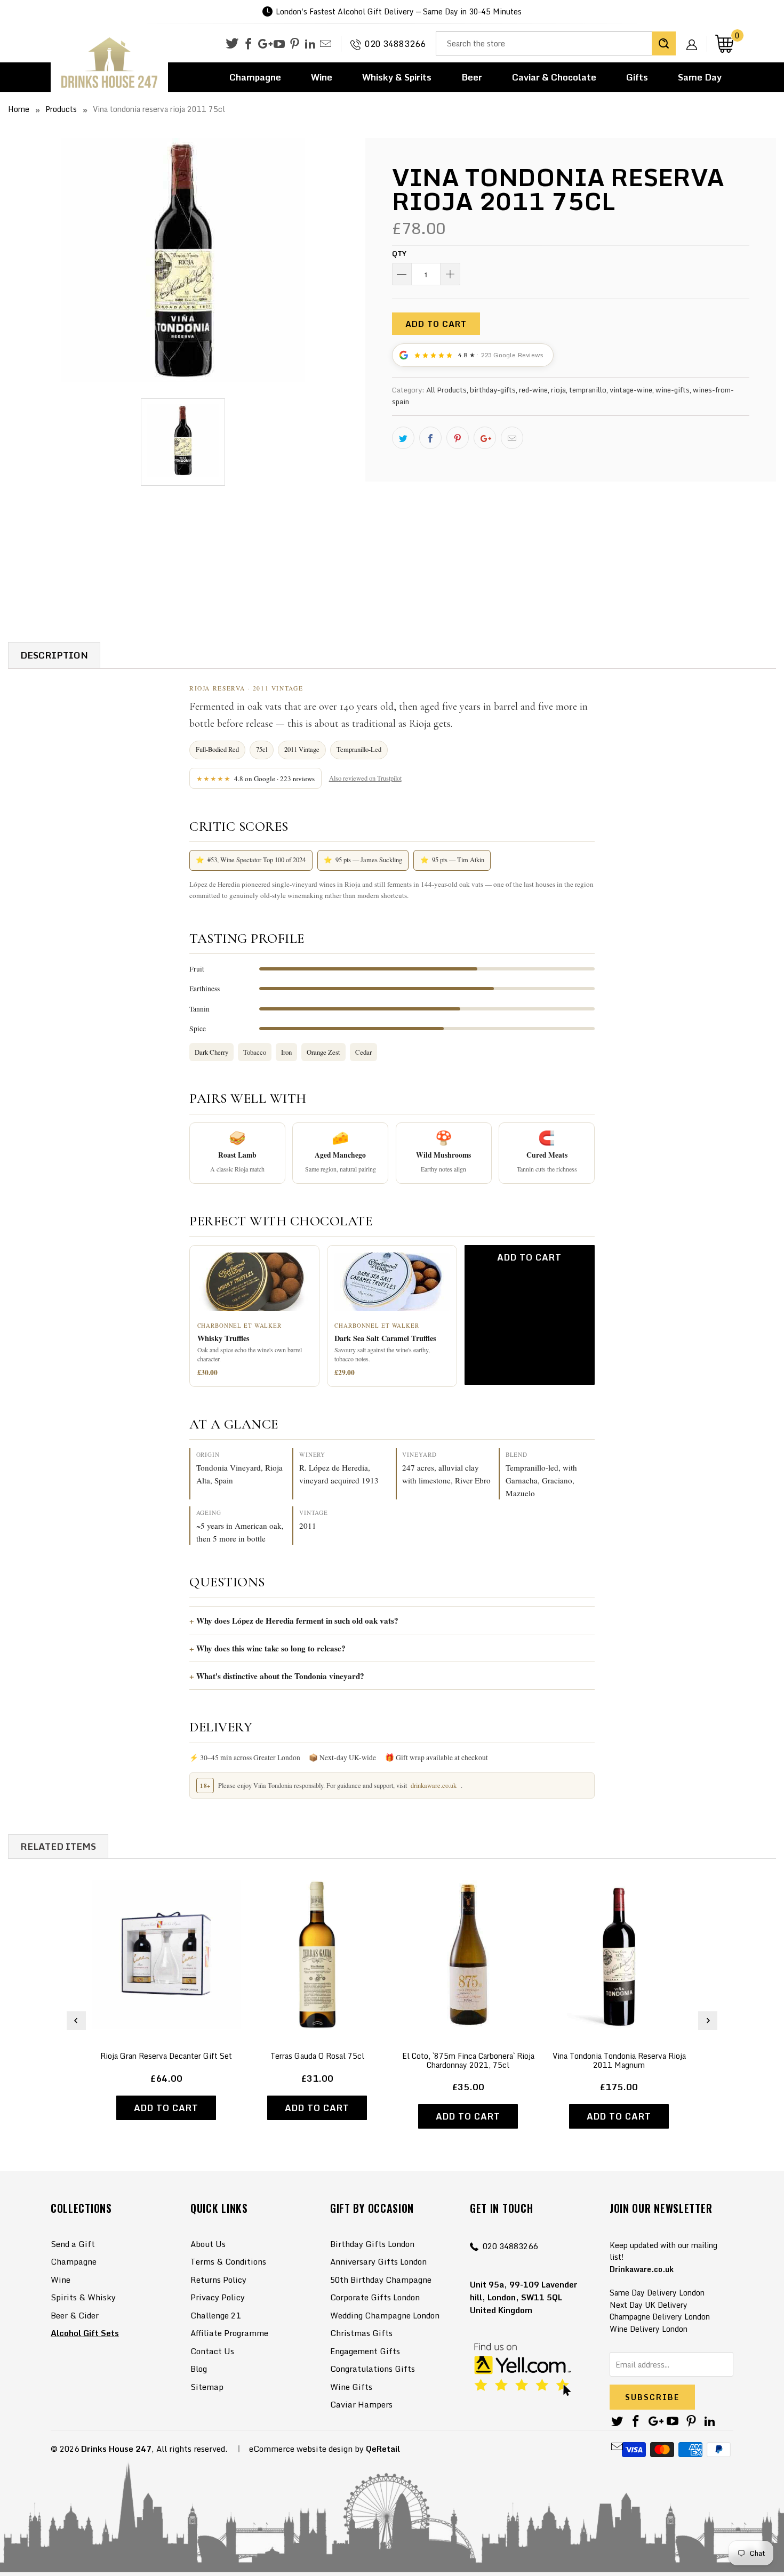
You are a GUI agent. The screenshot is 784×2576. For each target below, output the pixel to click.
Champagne (255, 77)
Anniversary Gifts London (378, 2261)
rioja (558, 390)
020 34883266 (395, 44)
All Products (446, 390)
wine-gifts (673, 390)
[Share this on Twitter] (403, 438)
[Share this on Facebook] (430, 438)
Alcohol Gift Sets (85, 2333)
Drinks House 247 (116, 2449)
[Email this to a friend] (512, 438)
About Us (208, 2244)
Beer (472, 77)
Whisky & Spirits (397, 77)
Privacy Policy (218, 2297)
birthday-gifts (493, 390)
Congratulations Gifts (373, 2369)
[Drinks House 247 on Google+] (264, 44)
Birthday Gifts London (372, 2244)
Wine (322, 77)
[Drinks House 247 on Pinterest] (295, 44)
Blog (199, 2369)
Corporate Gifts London (375, 2297)
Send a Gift (73, 2244)
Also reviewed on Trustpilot (365, 778)
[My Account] (695, 36)
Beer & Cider (75, 2315)
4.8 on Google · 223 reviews (256, 779)
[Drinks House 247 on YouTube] (279, 44)
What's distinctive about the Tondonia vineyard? (280, 1676)
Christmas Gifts (361, 2333)
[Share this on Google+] (485, 438)
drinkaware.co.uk (434, 1785)
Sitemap (207, 2387)
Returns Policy (218, 2280)
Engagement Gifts (365, 2351)
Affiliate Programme (229, 2333)
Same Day (700, 77)
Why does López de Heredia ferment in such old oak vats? (297, 1620)
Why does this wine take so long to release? (271, 1648)
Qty (399, 253)
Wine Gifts (351, 2387)
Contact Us (212, 2351)
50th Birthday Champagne (381, 2280)
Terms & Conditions (228, 2261)
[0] (724, 43)
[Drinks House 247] (109, 63)
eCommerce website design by (306, 2449)
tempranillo (588, 390)
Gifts (637, 77)
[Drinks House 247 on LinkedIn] (310, 44)
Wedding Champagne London (385, 2315)
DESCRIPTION (54, 655)
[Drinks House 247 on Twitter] (232, 43)
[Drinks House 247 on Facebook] (248, 44)
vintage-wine (631, 390)
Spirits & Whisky (83, 2297)
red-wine (533, 390)
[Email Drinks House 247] (326, 44)
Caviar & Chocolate (554, 77)
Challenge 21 (215, 2315)
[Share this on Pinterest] (458, 438)
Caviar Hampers (361, 2404)
